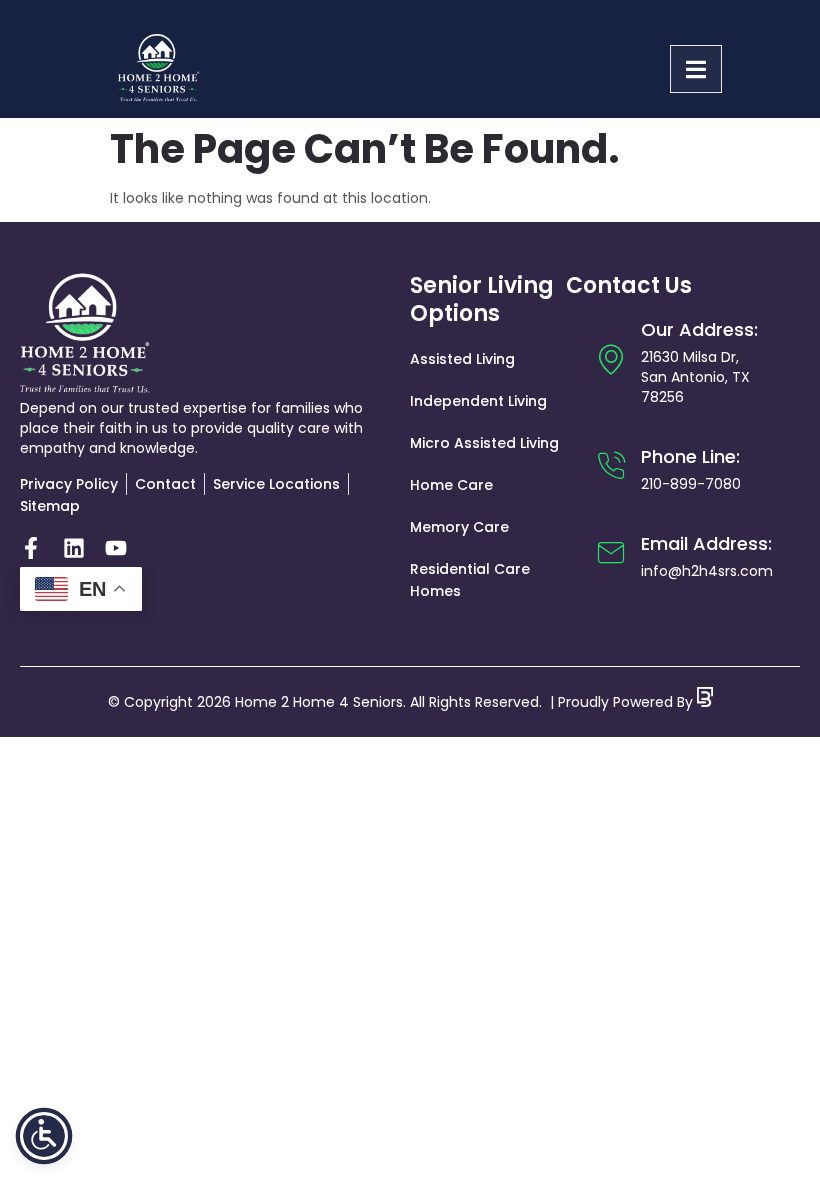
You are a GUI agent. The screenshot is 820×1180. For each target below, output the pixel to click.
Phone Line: (690, 456)
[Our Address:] (611, 359)
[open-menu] (696, 69)
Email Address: (706, 543)
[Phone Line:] (611, 466)
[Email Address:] (611, 553)
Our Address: (699, 329)
